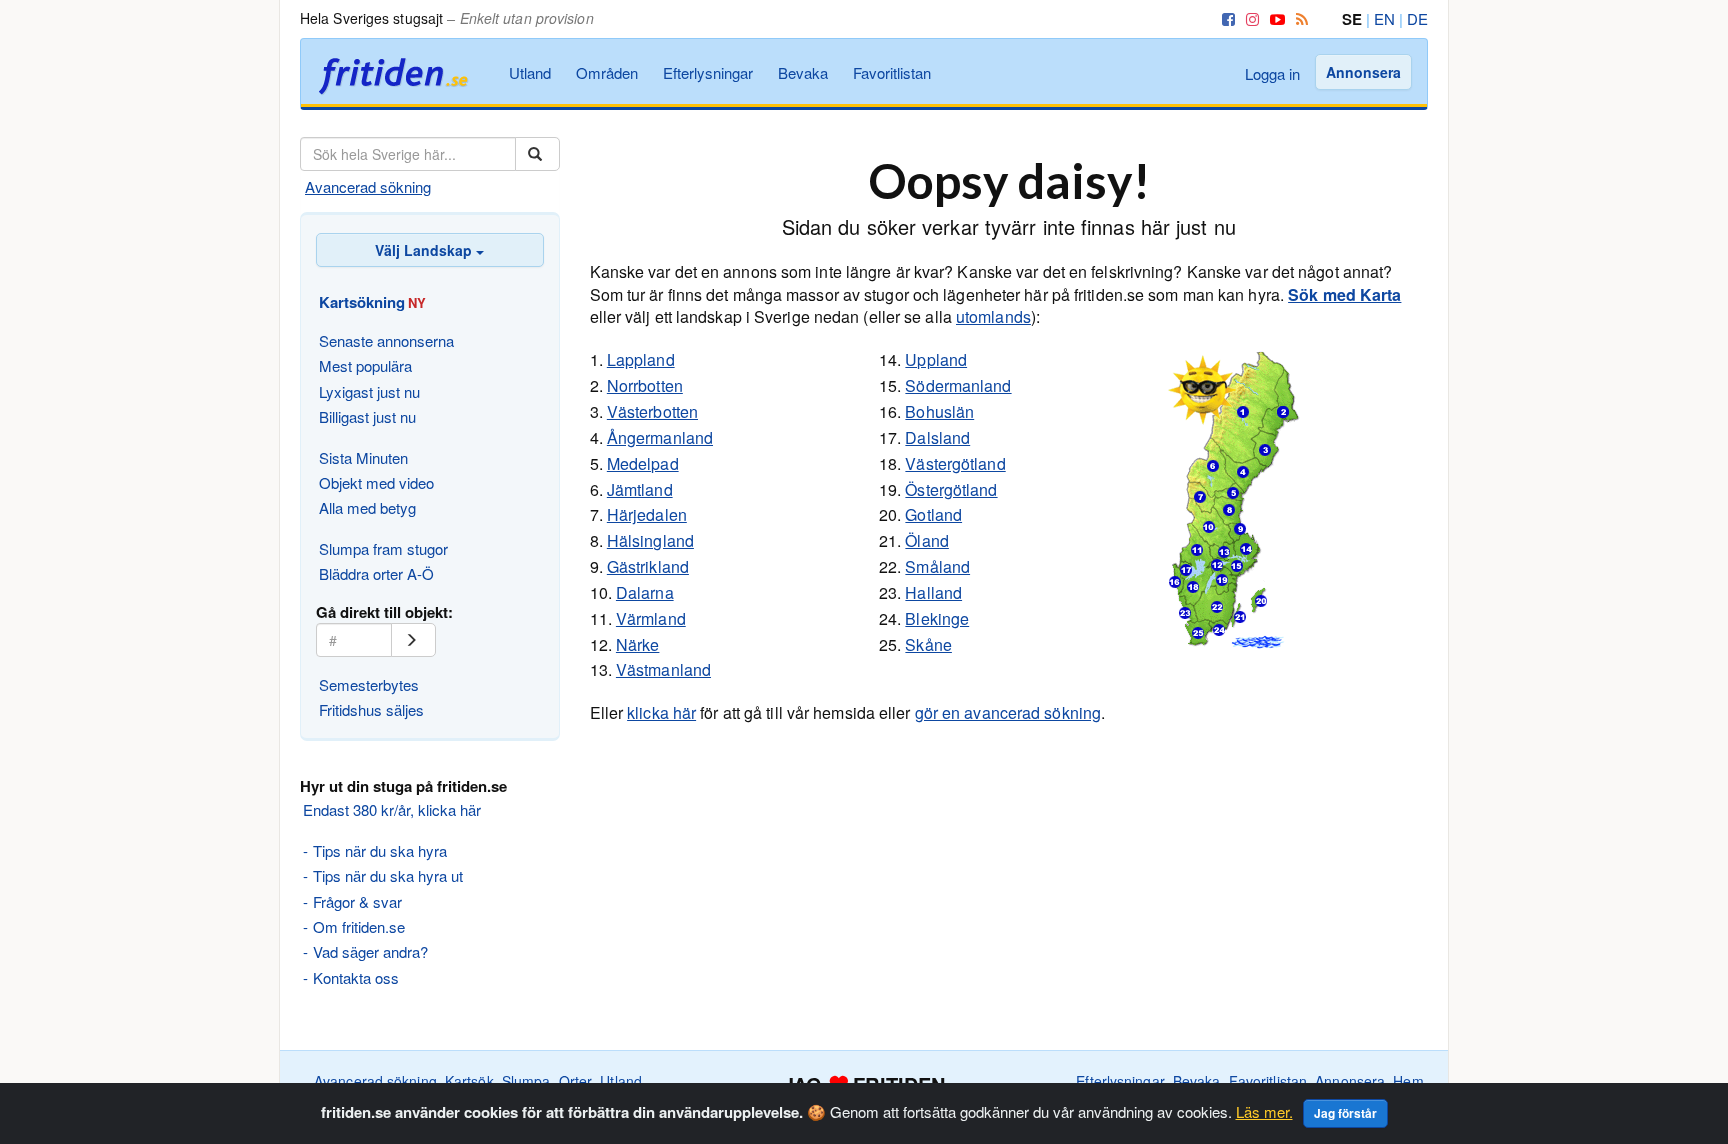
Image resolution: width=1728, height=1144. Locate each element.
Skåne (928, 644)
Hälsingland (650, 540)
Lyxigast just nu (369, 391)
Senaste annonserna (386, 340)
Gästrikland (648, 566)
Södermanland (958, 385)
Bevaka (803, 72)
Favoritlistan (892, 72)
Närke (638, 644)
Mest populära (365, 365)
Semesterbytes (369, 684)
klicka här (661, 712)
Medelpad (643, 463)
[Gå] (413, 640)
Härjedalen (647, 514)
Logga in (1272, 73)
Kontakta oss (356, 977)
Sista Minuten (363, 457)
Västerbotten (652, 411)
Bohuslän (939, 411)
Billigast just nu (367, 416)
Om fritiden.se (359, 926)
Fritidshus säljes (371, 709)
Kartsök (469, 1081)
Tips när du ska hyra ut (388, 875)
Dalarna (645, 592)
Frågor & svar (357, 901)
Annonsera (1363, 72)
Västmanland (663, 669)
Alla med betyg (367, 507)
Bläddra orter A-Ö (376, 573)
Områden (607, 72)
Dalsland (937, 437)
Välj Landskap (425, 250)
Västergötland (955, 463)
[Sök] (537, 154)
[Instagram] (1249, 18)
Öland (927, 540)
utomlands (993, 316)
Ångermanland (660, 437)
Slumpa (526, 1081)
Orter (576, 1081)
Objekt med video (376, 482)
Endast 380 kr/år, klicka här (392, 809)
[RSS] (1298, 18)
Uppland (936, 359)
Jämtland (640, 489)
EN (1384, 18)
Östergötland (951, 489)
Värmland (651, 618)
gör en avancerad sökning (1008, 712)
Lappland (641, 359)
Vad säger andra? (370, 951)
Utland (530, 72)
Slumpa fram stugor (383, 548)
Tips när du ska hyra (380, 850)
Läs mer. (1264, 1111)
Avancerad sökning (368, 186)
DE (1417, 18)
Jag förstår (1345, 1113)
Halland (933, 592)
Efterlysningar (708, 72)
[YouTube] (1274, 18)
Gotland (933, 514)
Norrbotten (645, 385)
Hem (1408, 1081)
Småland (937, 566)
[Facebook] (1225, 18)
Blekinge (937, 618)
